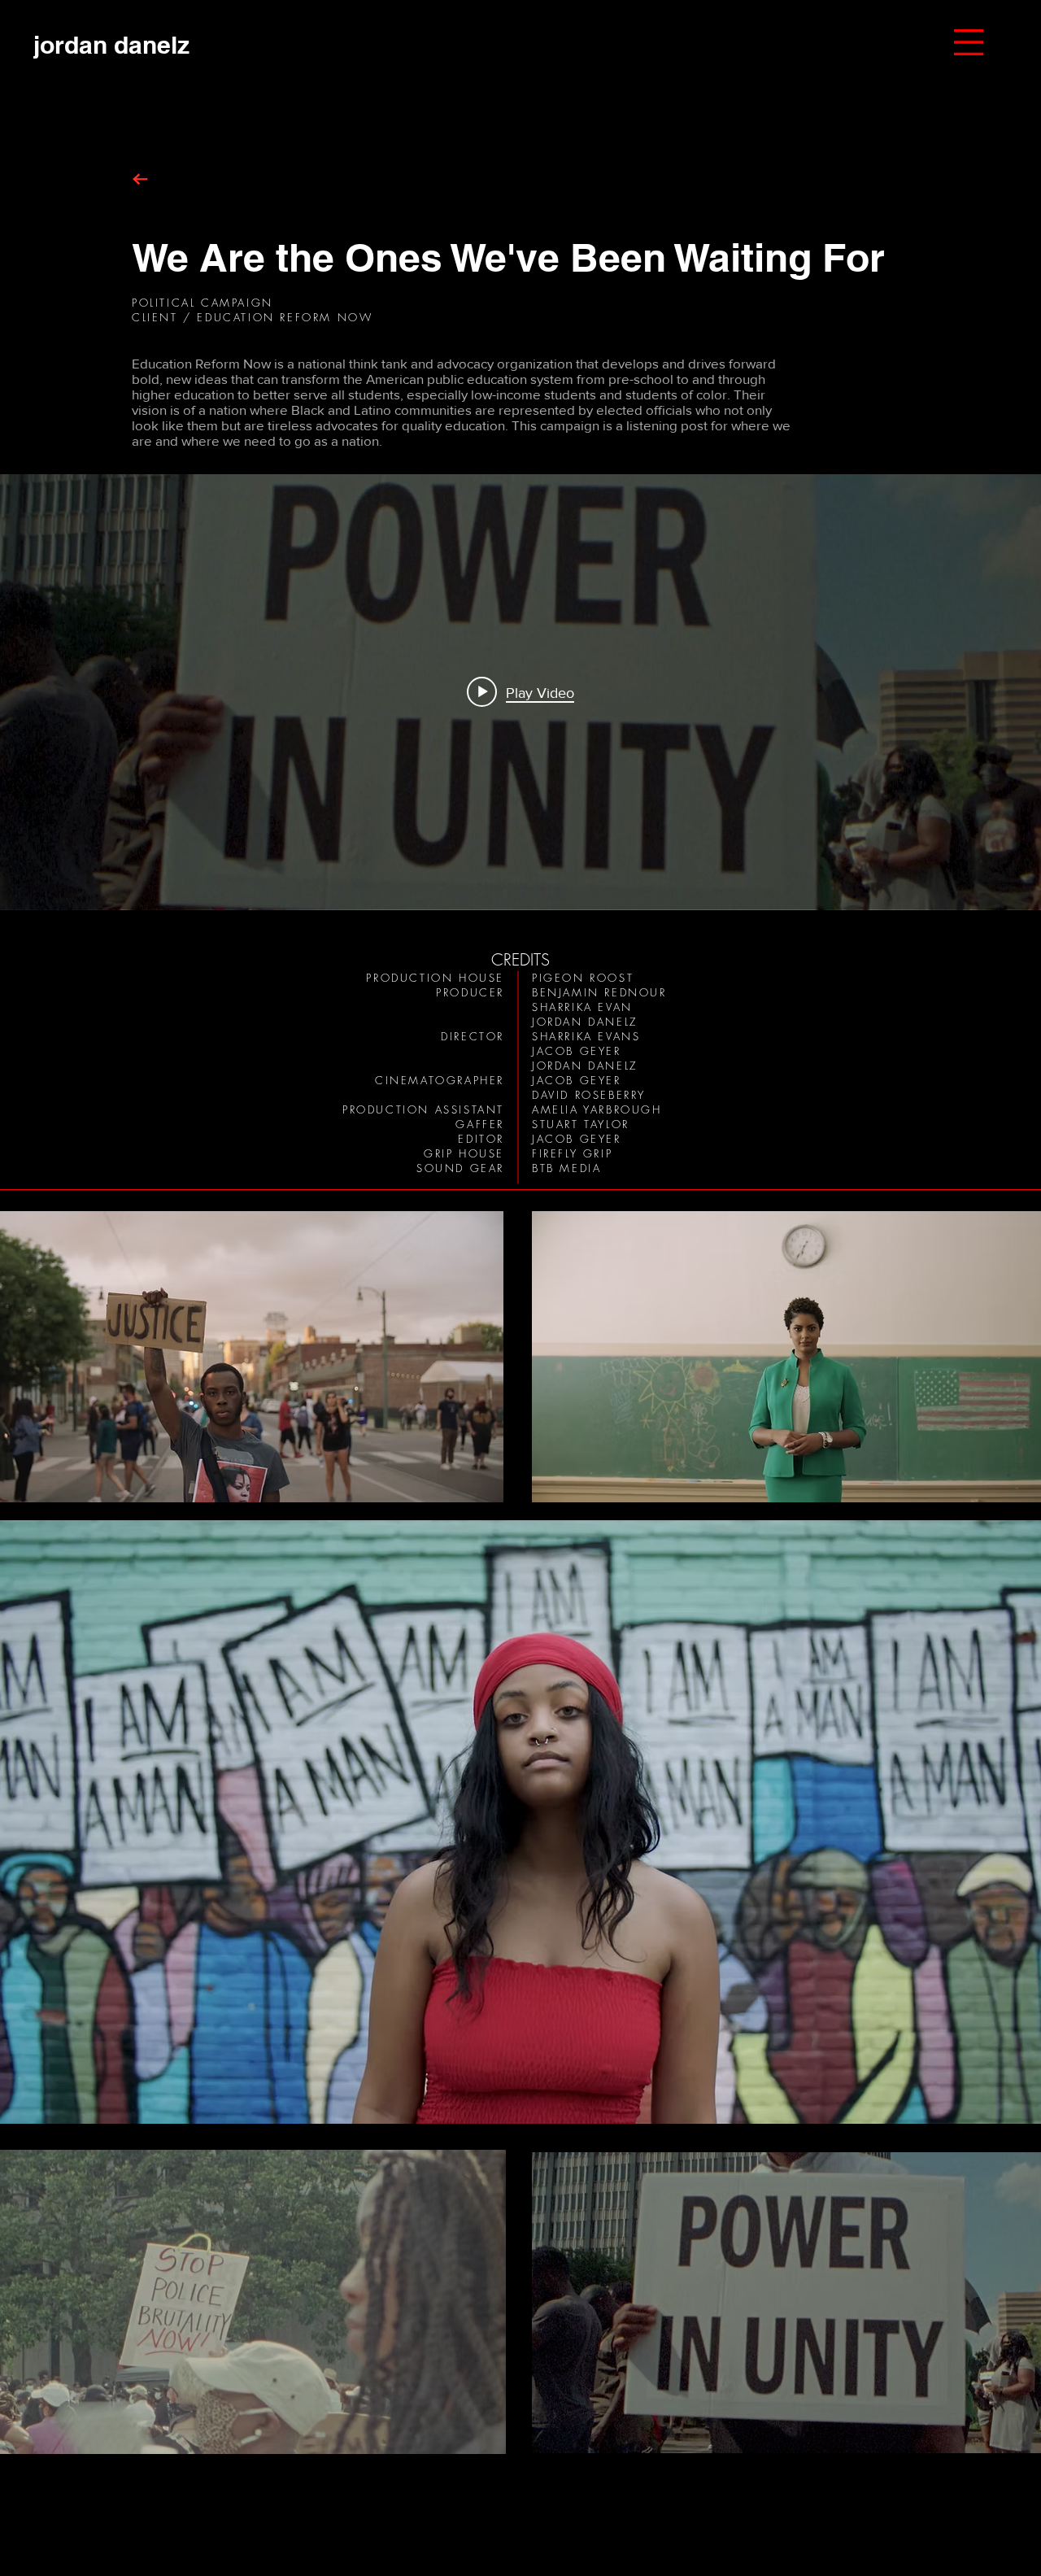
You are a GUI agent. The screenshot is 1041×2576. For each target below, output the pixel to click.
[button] (969, 42)
